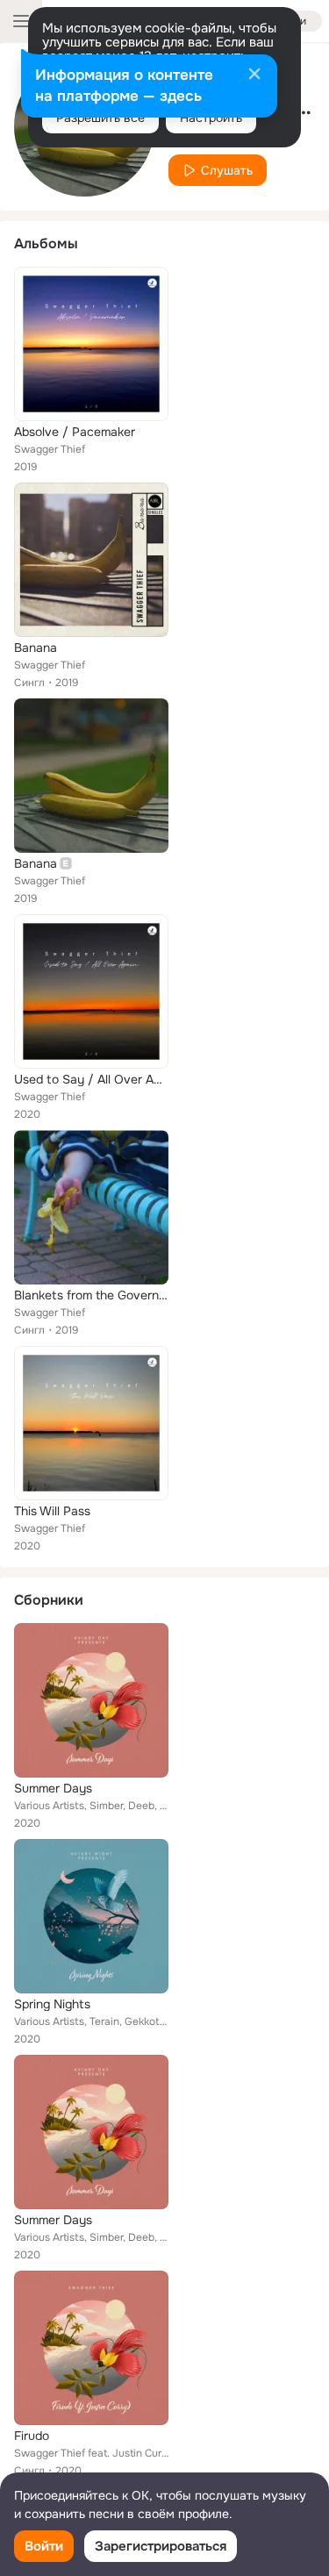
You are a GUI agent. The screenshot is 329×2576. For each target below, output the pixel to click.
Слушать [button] (227, 170)
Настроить (211, 118)
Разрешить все (100, 118)
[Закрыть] (254, 75)
